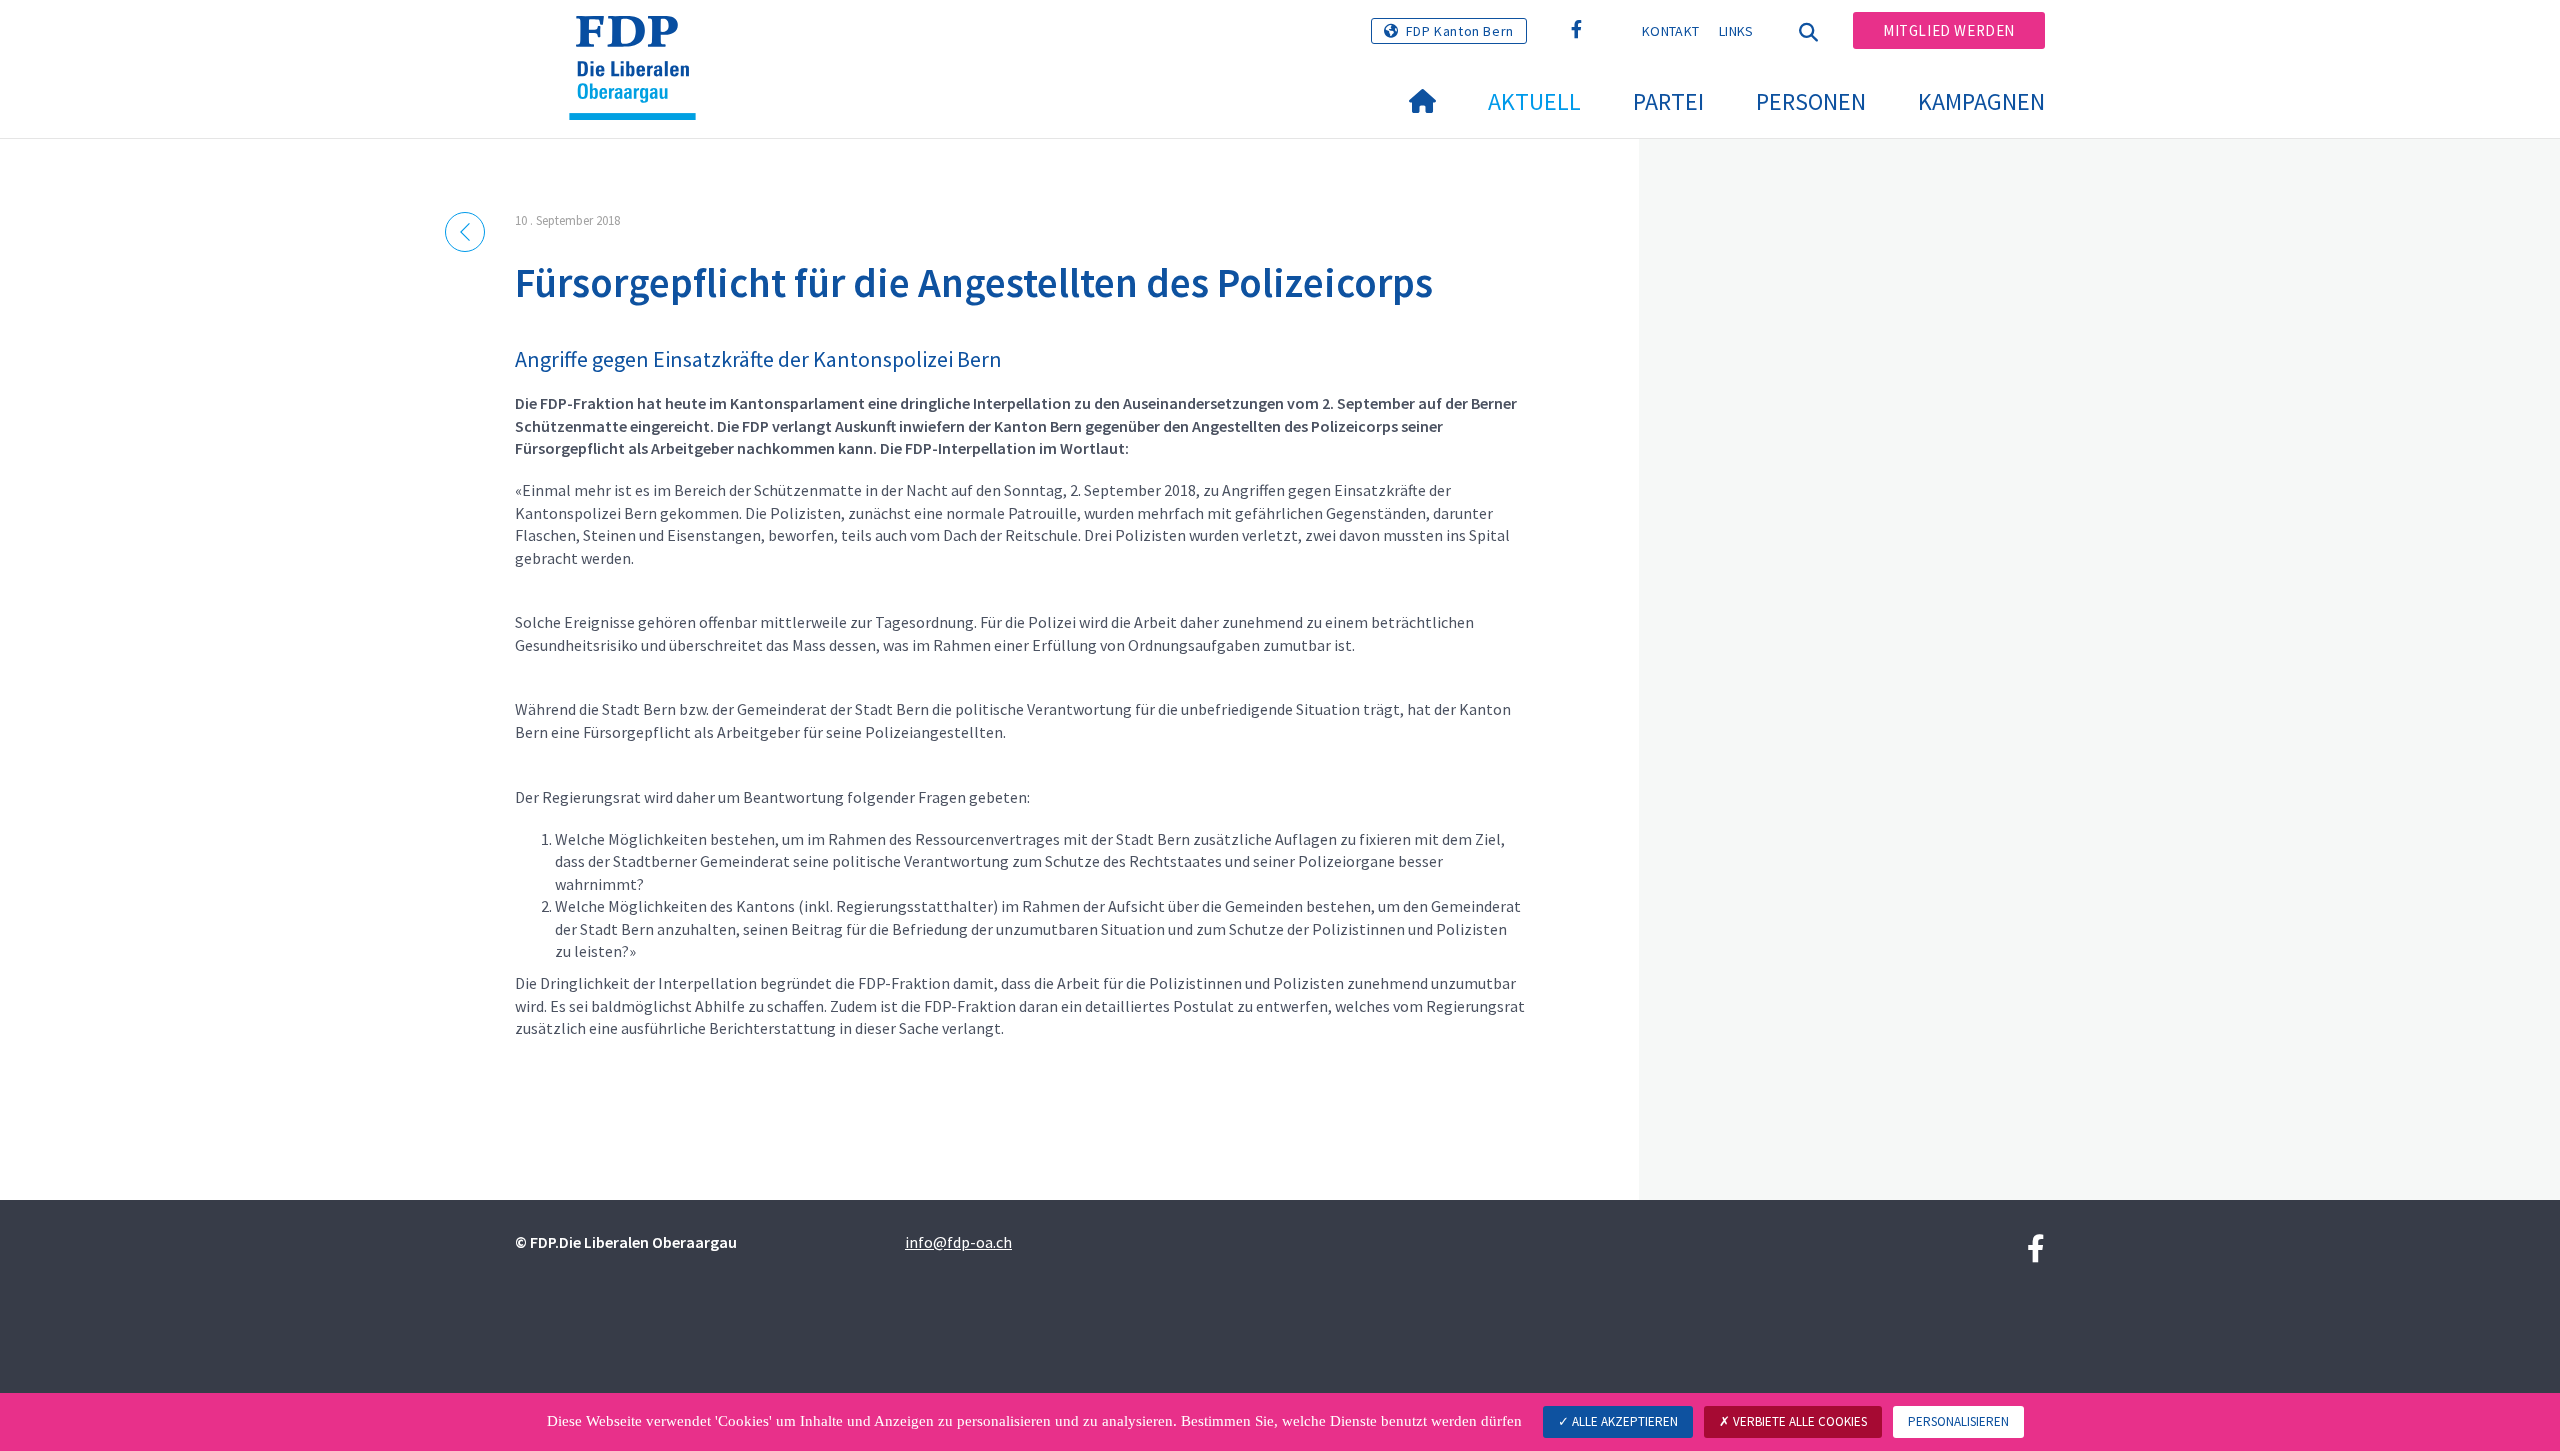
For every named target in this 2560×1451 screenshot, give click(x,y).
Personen (1811, 101)
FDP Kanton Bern (1460, 31)
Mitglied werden (1949, 30)
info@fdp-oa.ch (958, 1242)
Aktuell (1534, 101)
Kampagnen (1981, 101)
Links (1736, 31)
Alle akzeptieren (1623, 1421)
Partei (1668, 101)
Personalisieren (1958, 1421)
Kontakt (1670, 31)
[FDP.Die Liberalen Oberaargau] (640, 41)
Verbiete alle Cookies (1798, 1421)
